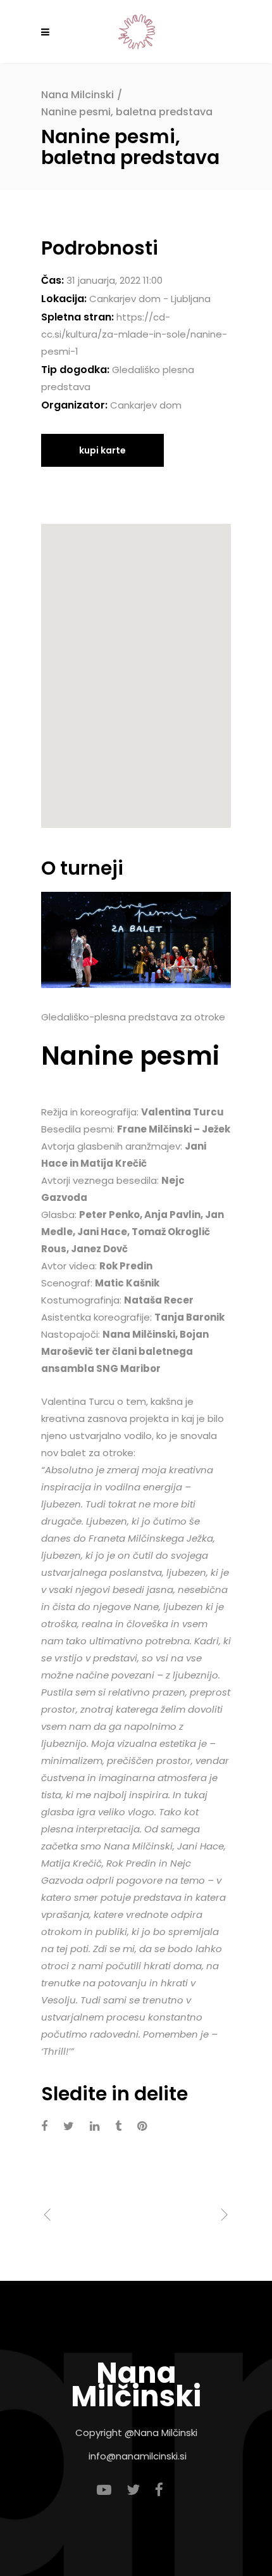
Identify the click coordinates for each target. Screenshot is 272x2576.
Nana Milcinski (77, 95)
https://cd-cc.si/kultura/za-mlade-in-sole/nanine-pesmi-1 (134, 334)
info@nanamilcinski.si (138, 2456)
